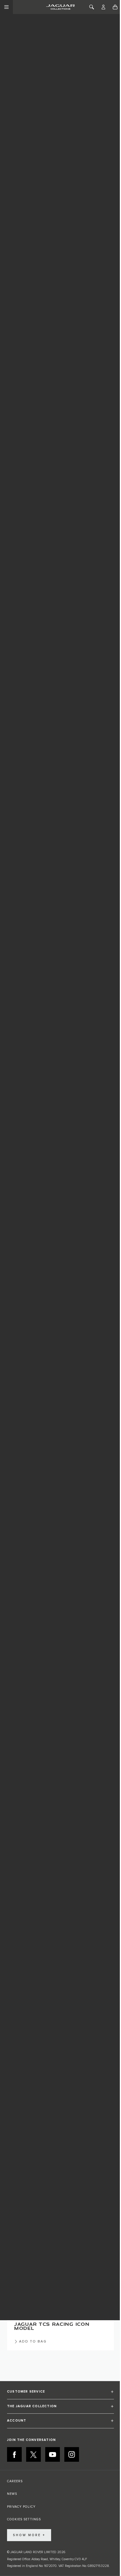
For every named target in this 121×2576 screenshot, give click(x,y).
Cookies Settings (24, 2519)
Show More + (29, 2535)
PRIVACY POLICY (21, 2507)
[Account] (103, 7)
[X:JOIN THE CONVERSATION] (33, 2454)
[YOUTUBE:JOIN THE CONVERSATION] (53, 2454)
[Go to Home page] (60, 7)
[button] (60, 2394)
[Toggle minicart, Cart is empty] (115, 7)
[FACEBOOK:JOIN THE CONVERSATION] (14, 2454)
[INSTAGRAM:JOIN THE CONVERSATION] (72, 2454)
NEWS (12, 2494)
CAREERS (15, 2481)
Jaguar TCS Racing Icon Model (52, 2326)
